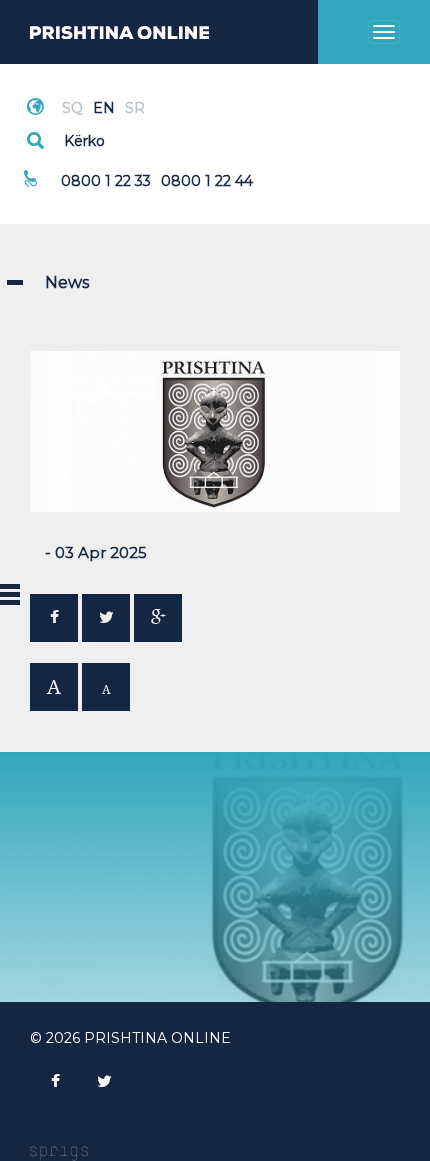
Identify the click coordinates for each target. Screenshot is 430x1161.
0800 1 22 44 (207, 181)
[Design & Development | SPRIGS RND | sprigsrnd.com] (59, 1152)
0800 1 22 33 (106, 181)
